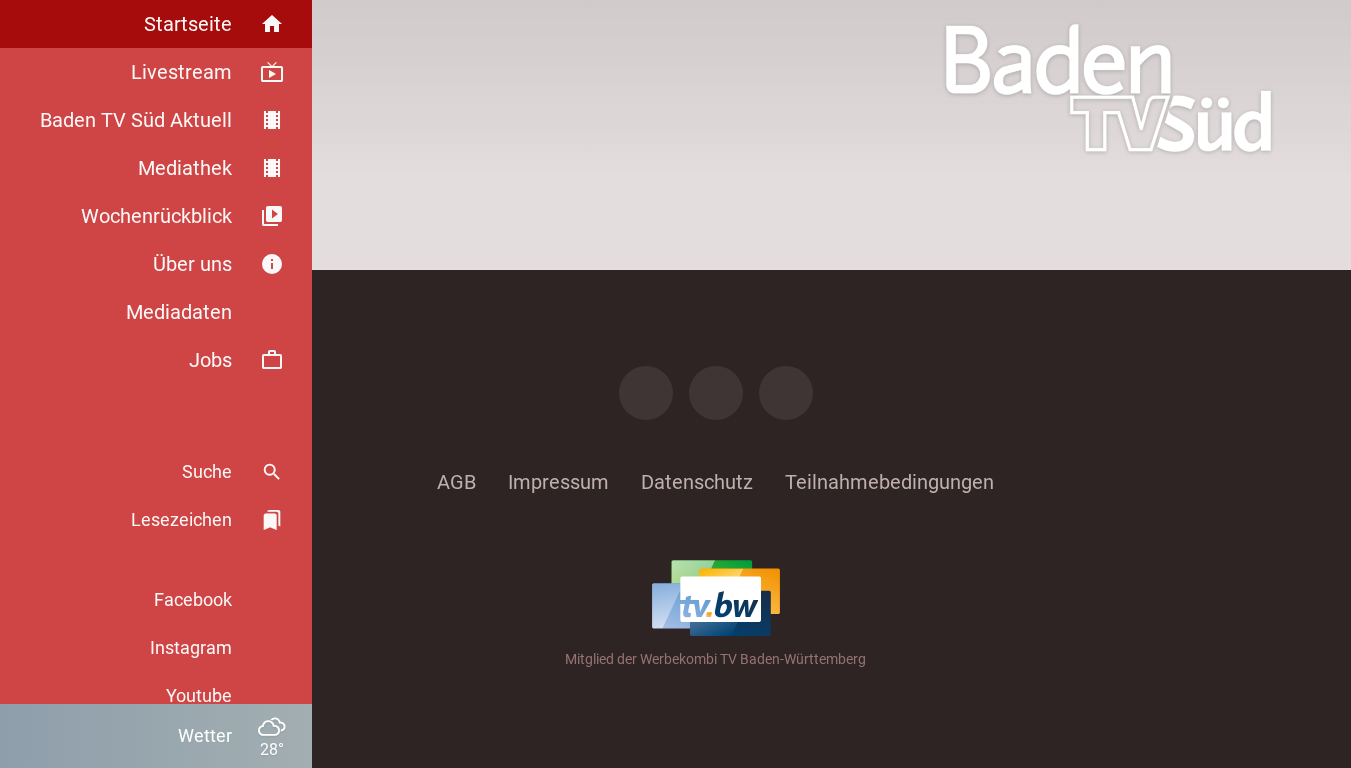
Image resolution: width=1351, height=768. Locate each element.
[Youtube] (786, 393)
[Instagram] (716, 393)
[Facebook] (646, 393)
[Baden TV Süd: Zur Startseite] (1108, 88)
